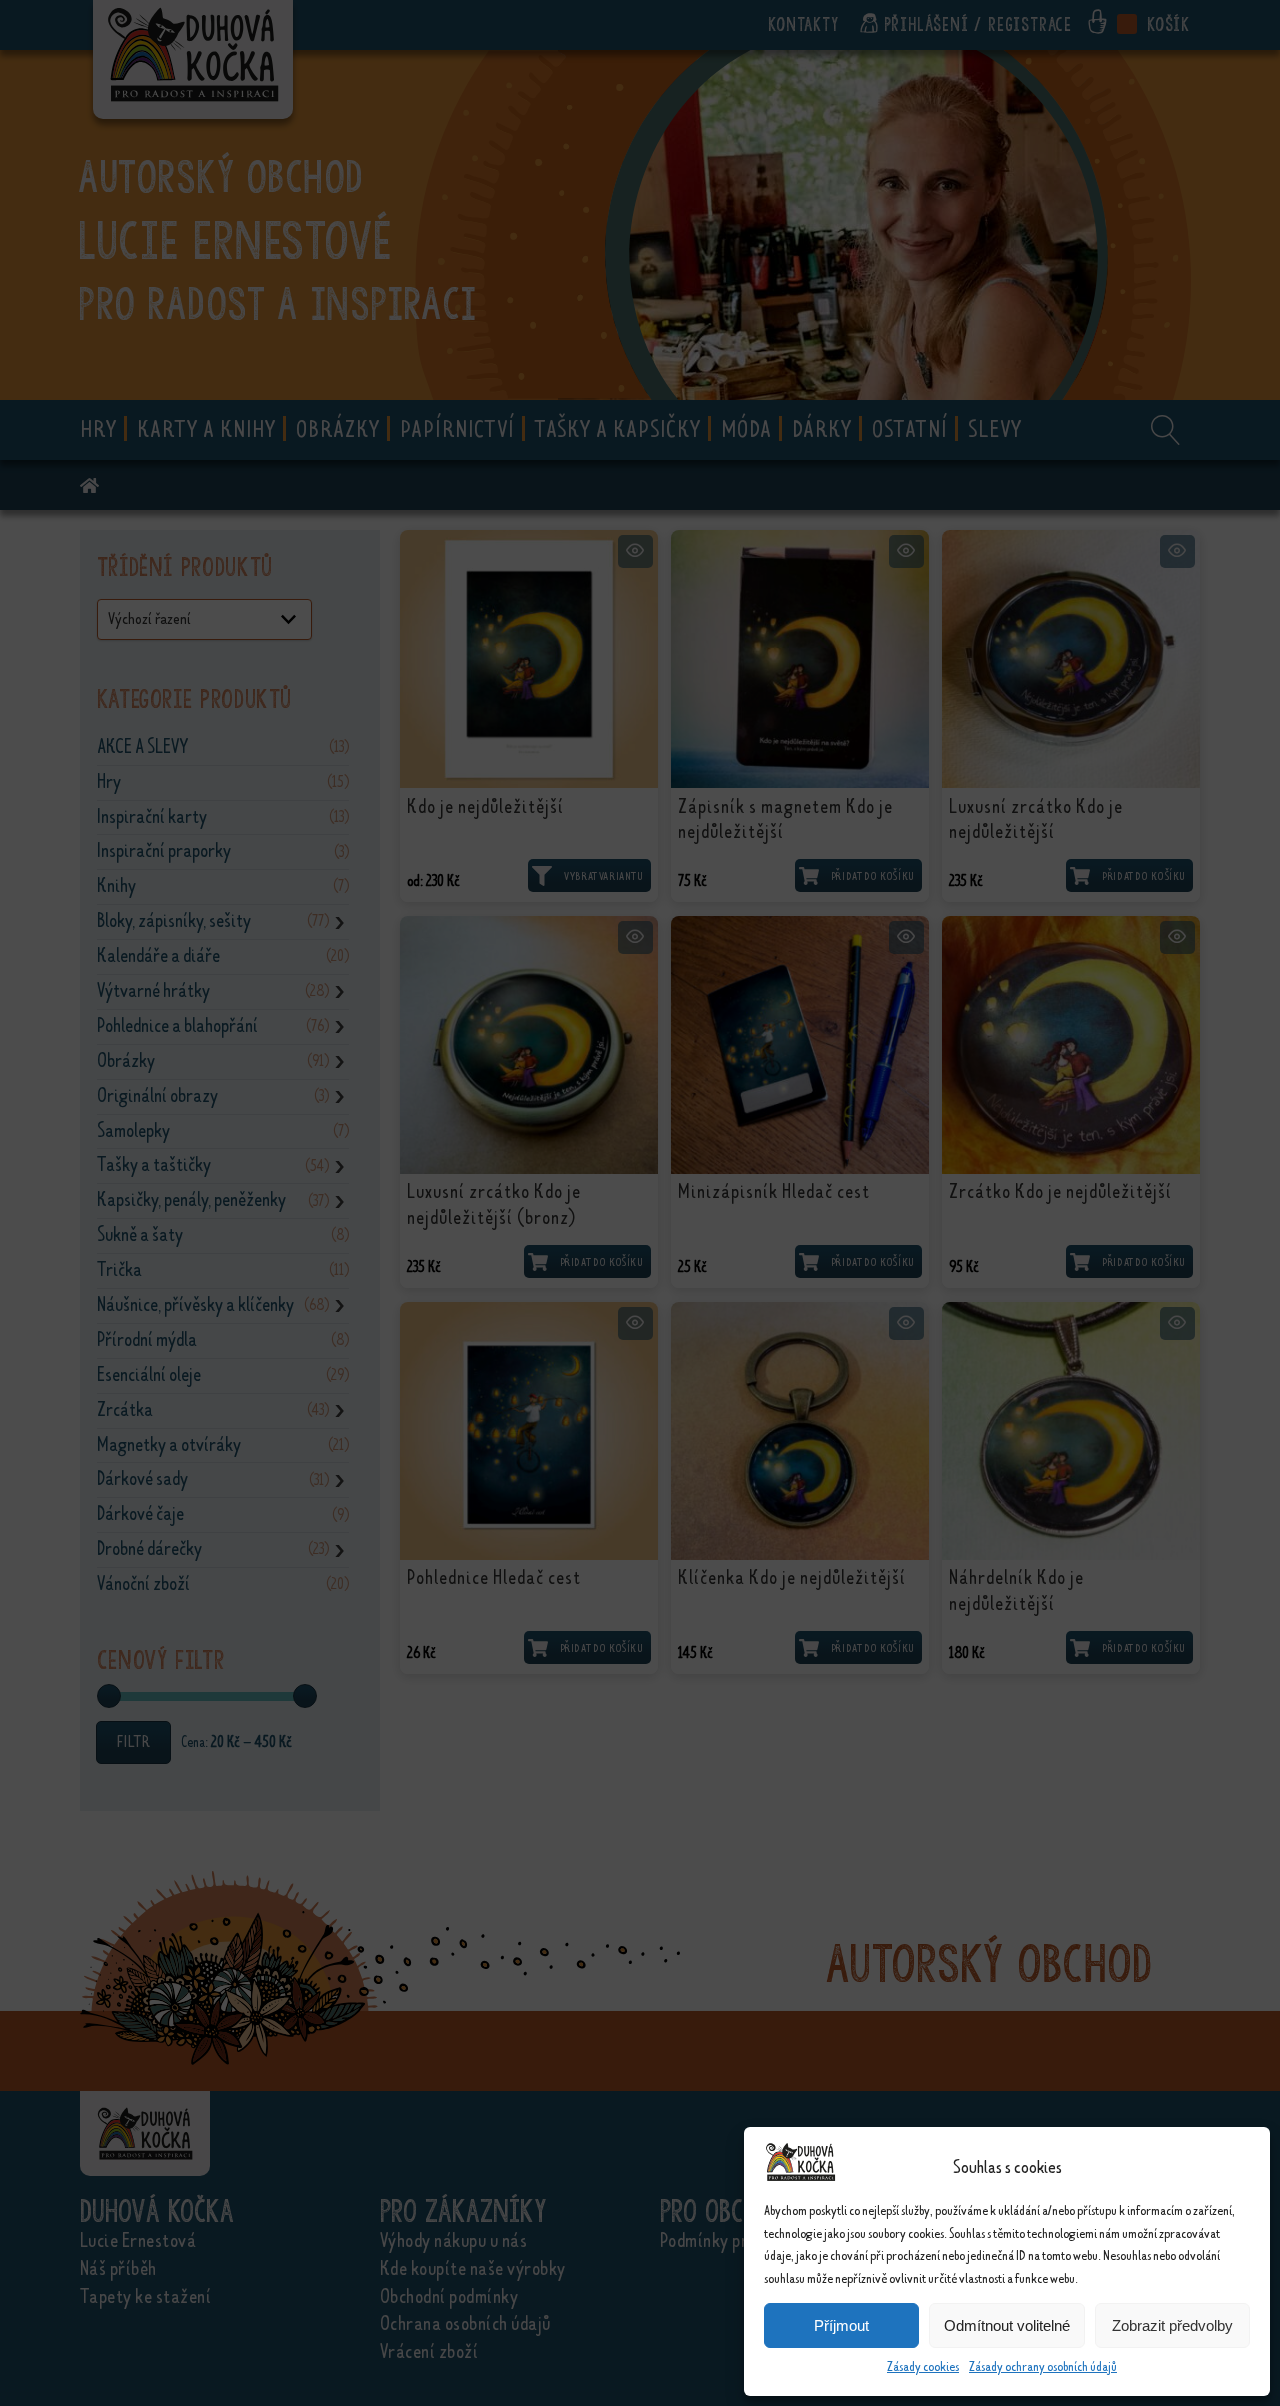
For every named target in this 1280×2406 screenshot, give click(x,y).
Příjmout (841, 2325)
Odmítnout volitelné (1007, 2325)
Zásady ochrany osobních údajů (1043, 2366)
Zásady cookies (923, 2366)
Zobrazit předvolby (1172, 2325)
